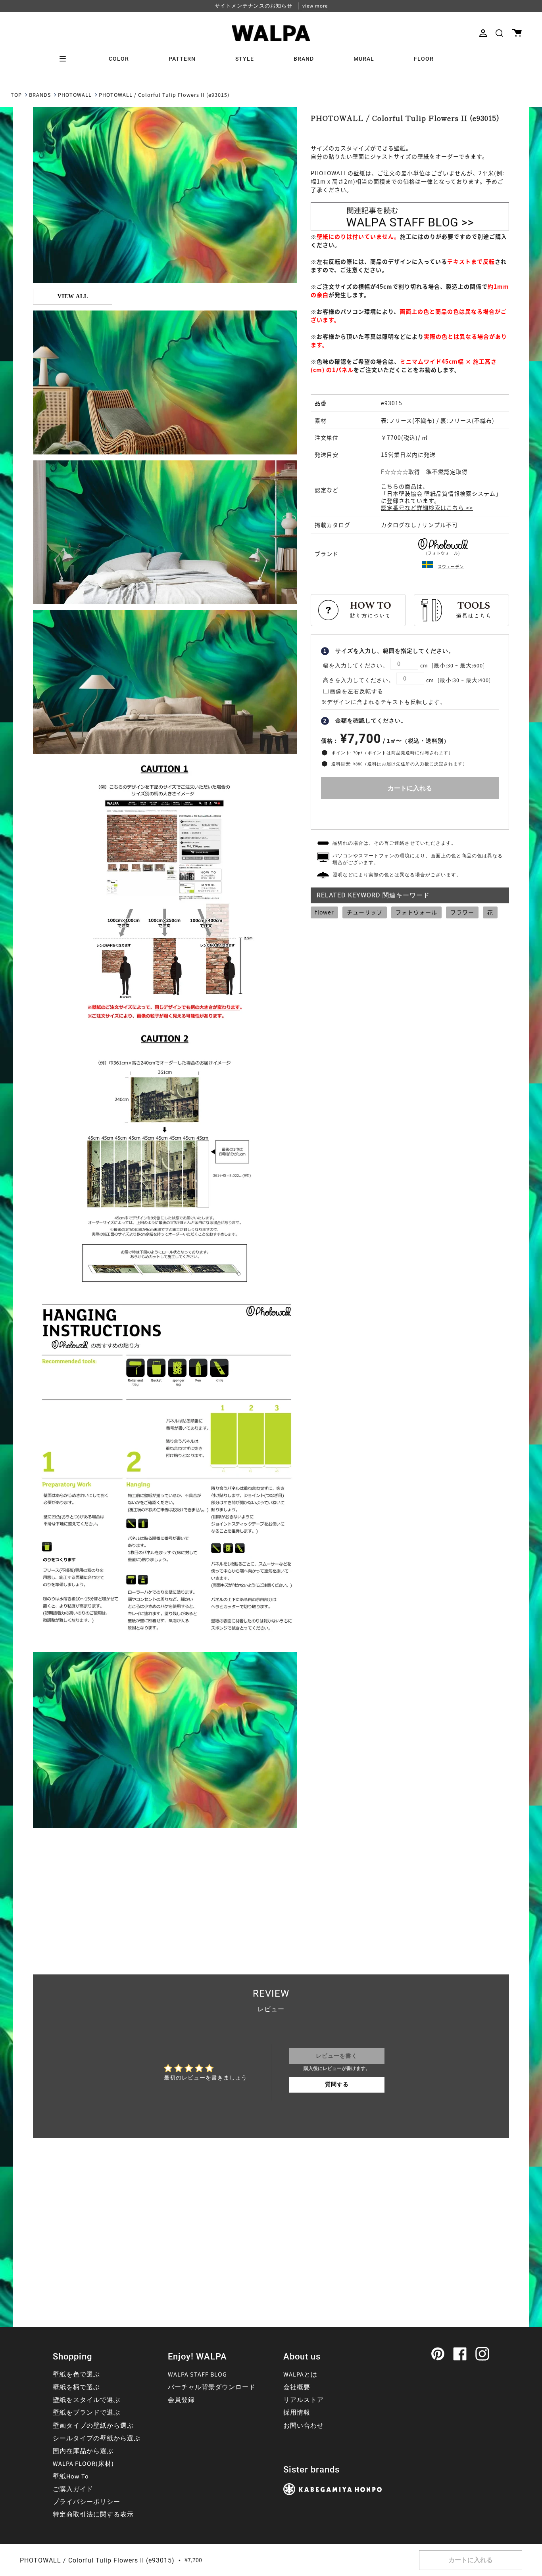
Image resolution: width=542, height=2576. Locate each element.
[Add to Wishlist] (410, 812)
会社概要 (297, 2387)
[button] (499, 33)
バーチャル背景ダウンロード (212, 2387)
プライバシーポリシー (86, 2502)
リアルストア (304, 2400)
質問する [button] (337, 2085)
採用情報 (297, 2413)
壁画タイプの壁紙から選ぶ (93, 2426)
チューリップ (365, 912)
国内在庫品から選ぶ (83, 2451)
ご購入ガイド (73, 2489)
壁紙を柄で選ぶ (76, 2387)
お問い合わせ (304, 2426)
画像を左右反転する (357, 692)
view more (315, 6)
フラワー (462, 912)
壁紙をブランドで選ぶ (86, 2413)
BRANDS (40, 95)
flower (324, 912)
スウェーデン (451, 566)
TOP (16, 95)
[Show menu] (65, 59)
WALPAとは (300, 2375)
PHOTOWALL (75, 95)
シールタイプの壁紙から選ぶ (97, 2438)
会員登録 (181, 2400)
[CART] (517, 33)
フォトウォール (416, 912)
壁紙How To (71, 2476)
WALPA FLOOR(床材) (83, 2464)
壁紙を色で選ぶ (76, 2375)
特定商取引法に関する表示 (93, 2515)
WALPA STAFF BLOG (197, 2375)
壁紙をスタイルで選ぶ (86, 2400)
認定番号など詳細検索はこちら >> (427, 508)
